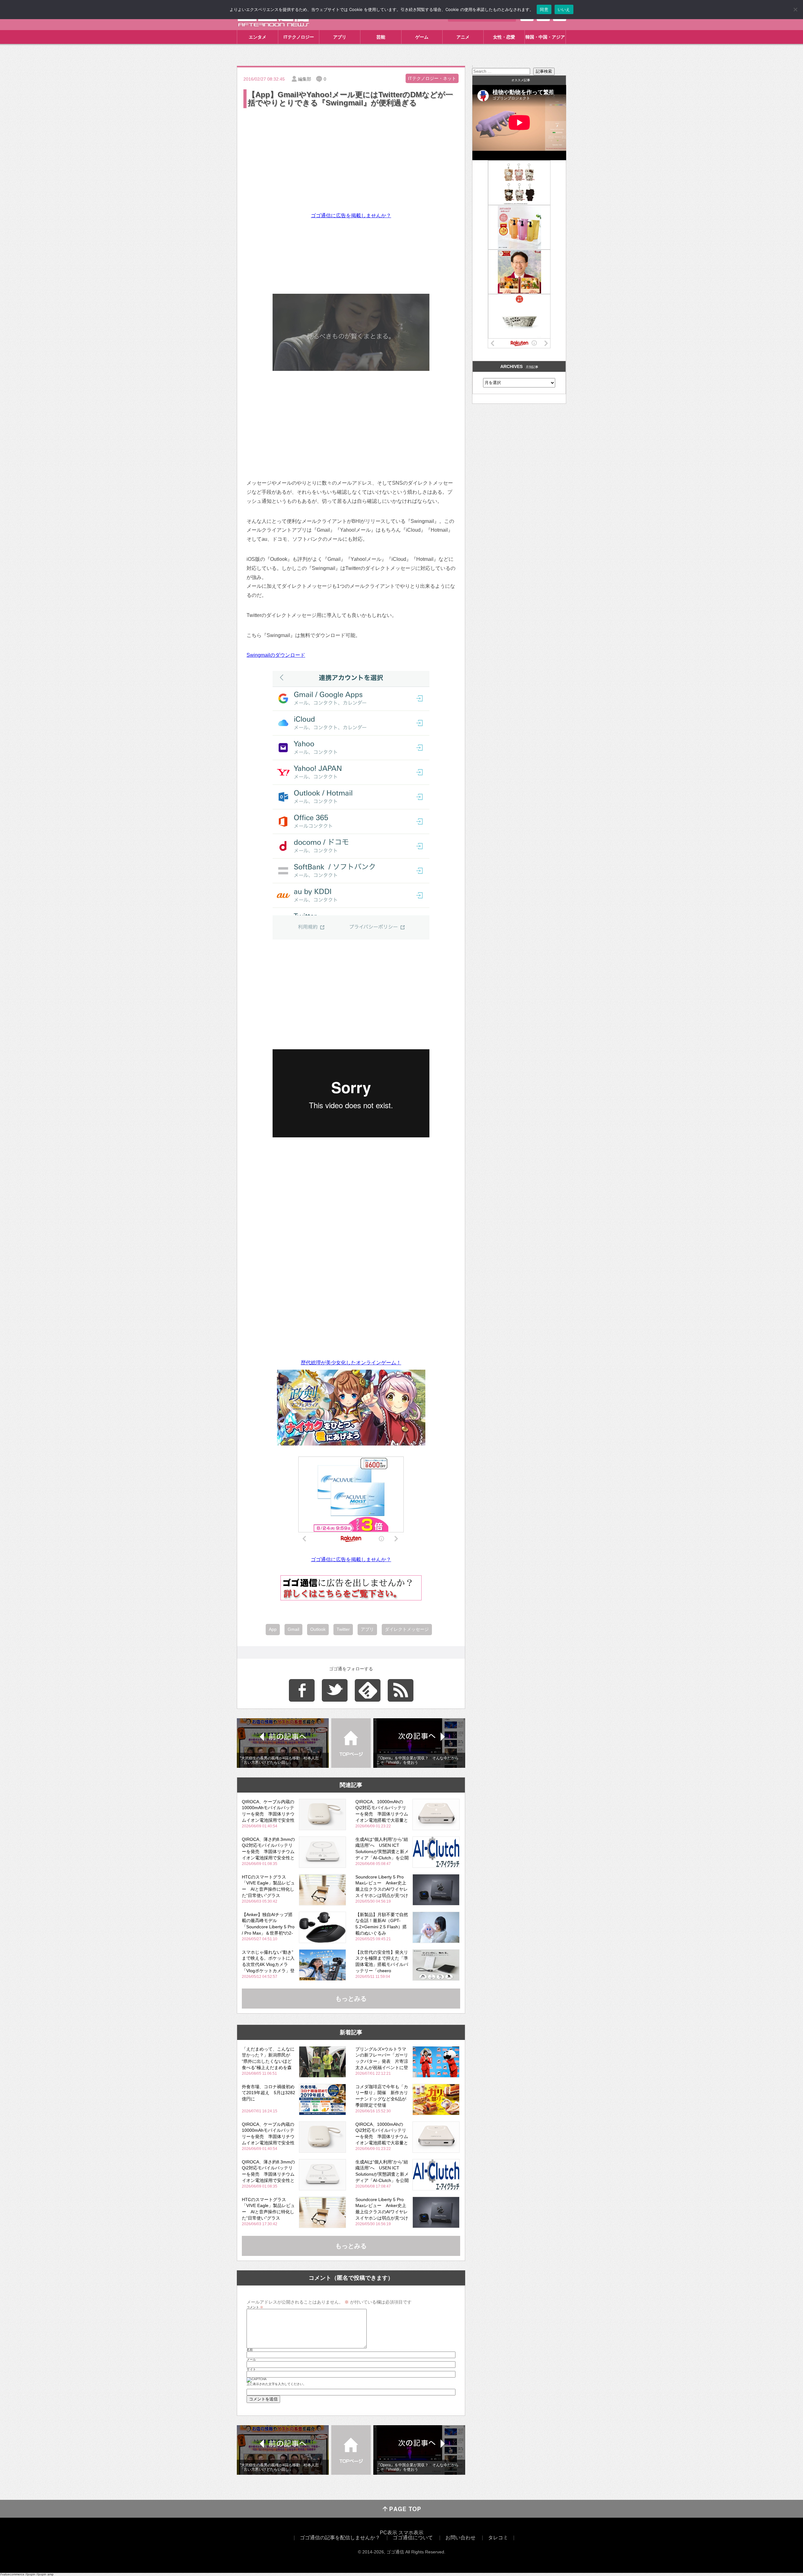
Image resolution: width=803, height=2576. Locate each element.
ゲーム (422, 37)
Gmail (293, 1629)
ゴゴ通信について (413, 2538)
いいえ (564, 9)
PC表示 (388, 2533)
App (273, 1629)
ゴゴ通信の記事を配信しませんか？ (340, 2538)
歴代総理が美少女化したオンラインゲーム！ (351, 1363)
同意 (544, 9)
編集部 (305, 79)
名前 (250, 2350)
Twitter (343, 1629)
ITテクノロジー (299, 37)
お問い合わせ (460, 2538)
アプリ (340, 37)
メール (251, 2360)
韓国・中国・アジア (545, 37)
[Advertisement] (351, 156)
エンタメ (258, 37)
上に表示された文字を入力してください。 (276, 2384)
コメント (255, 2307)
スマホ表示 (411, 2533)
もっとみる (351, 1999)
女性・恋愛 (504, 37)
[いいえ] (795, 9)
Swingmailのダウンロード (276, 655)
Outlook (318, 1629)
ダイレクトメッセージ (407, 1629)
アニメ (463, 37)
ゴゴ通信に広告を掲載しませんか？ (351, 216)
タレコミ (498, 2538)
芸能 (381, 37)
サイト (251, 2369)
